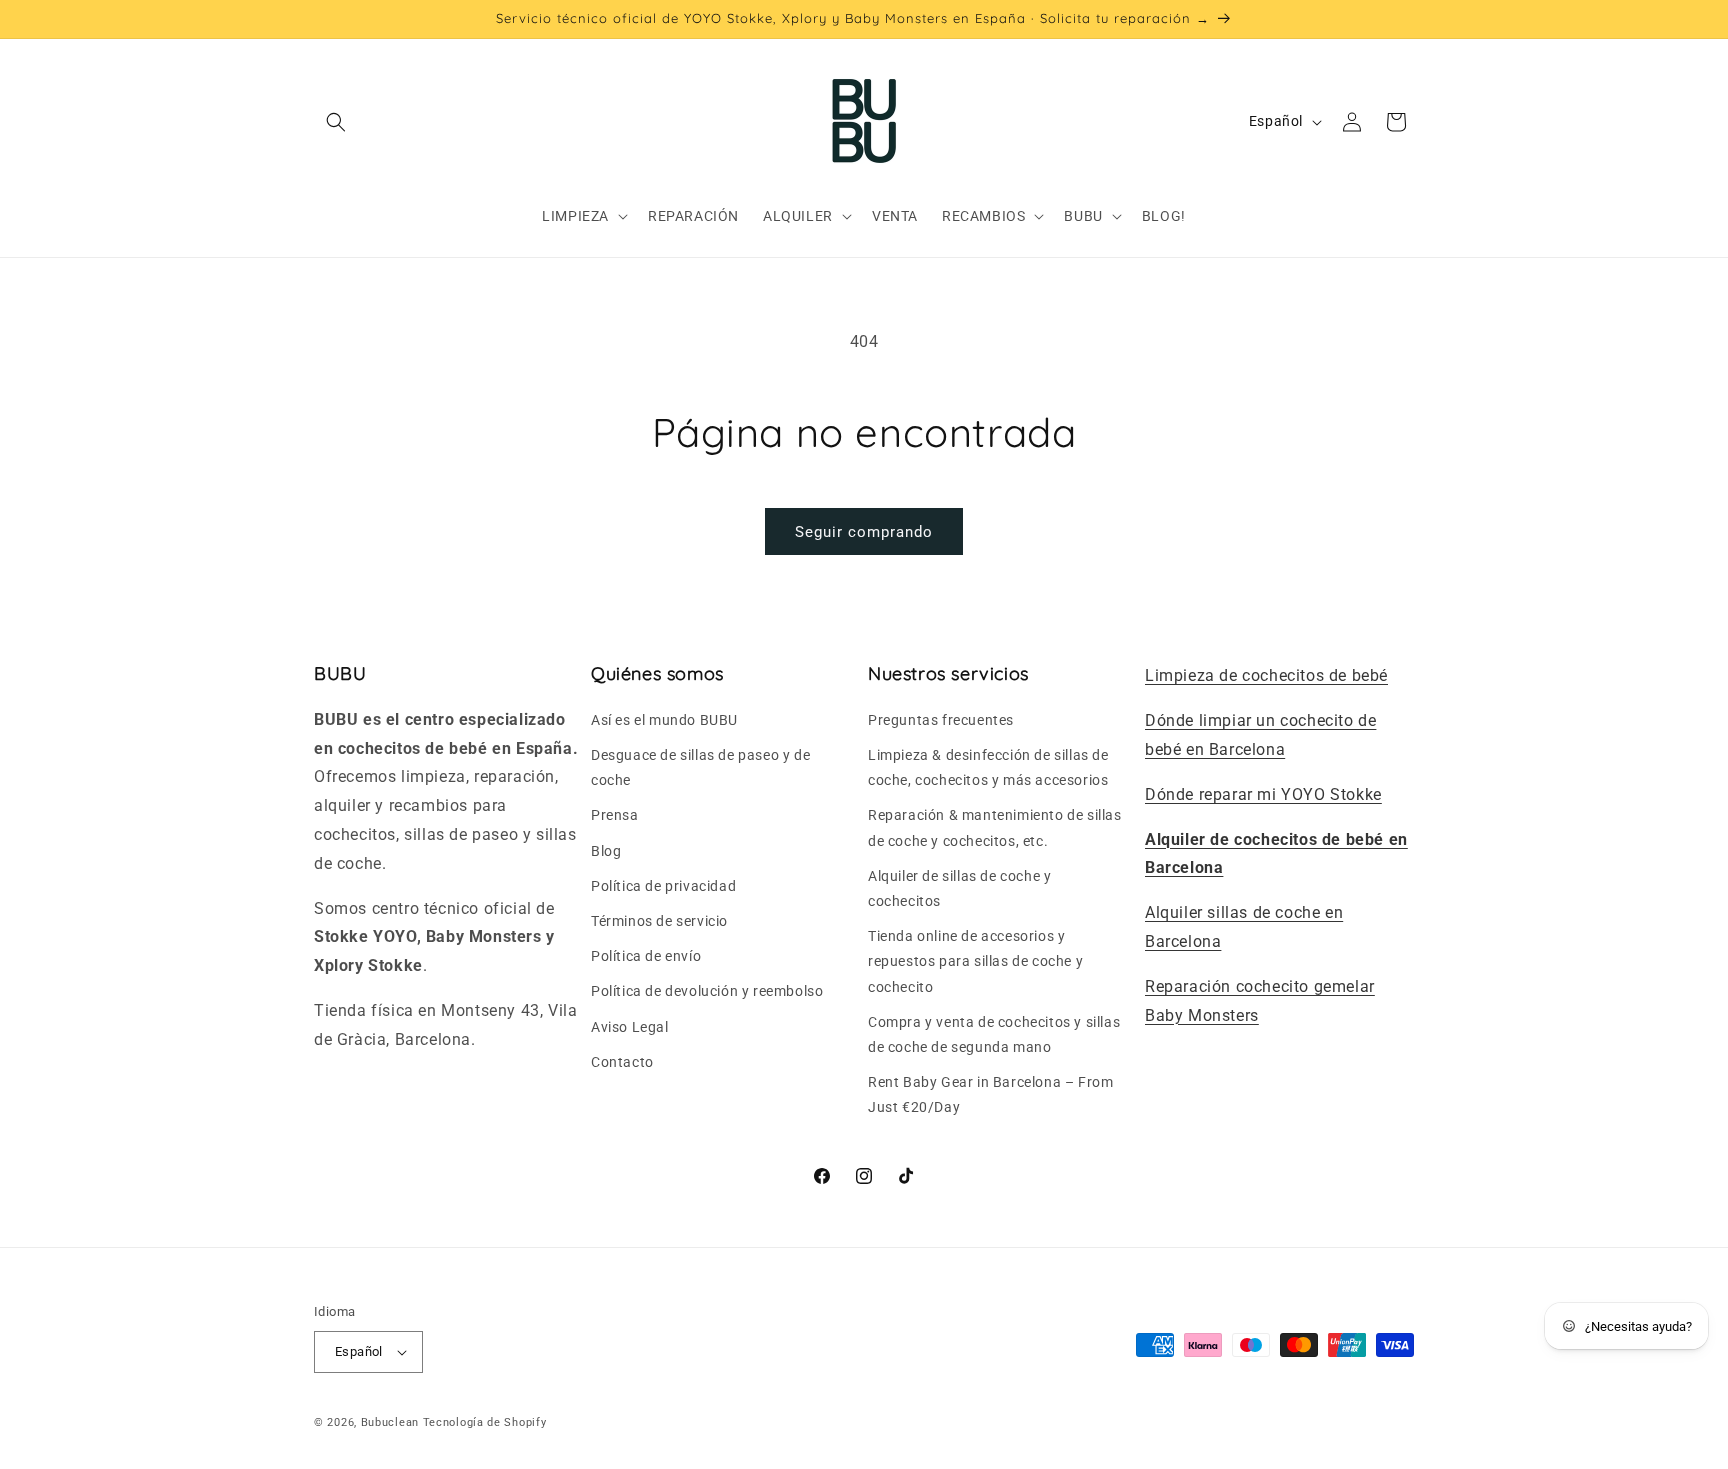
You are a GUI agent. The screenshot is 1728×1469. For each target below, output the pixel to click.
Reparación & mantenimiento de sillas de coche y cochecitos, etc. (995, 827)
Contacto (622, 1061)
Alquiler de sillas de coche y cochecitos (959, 887)
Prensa (615, 815)
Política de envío (646, 956)
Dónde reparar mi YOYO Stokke (1263, 793)
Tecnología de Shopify (485, 1422)
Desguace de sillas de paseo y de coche (700, 766)
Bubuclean (390, 1422)
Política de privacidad (663, 885)
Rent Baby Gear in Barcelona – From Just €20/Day (990, 1093)
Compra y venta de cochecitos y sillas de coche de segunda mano (994, 1033)
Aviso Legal (630, 1026)
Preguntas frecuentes (941, 719)
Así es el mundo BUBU (664, 719)
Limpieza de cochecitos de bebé (1266, 675)
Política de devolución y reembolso (707, 991)
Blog (606, 850)
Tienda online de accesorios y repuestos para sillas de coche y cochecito (975, 961)
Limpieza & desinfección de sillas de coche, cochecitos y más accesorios (988, 766)
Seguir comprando (864, 532)
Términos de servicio (659, 920)
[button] (336, 122)
